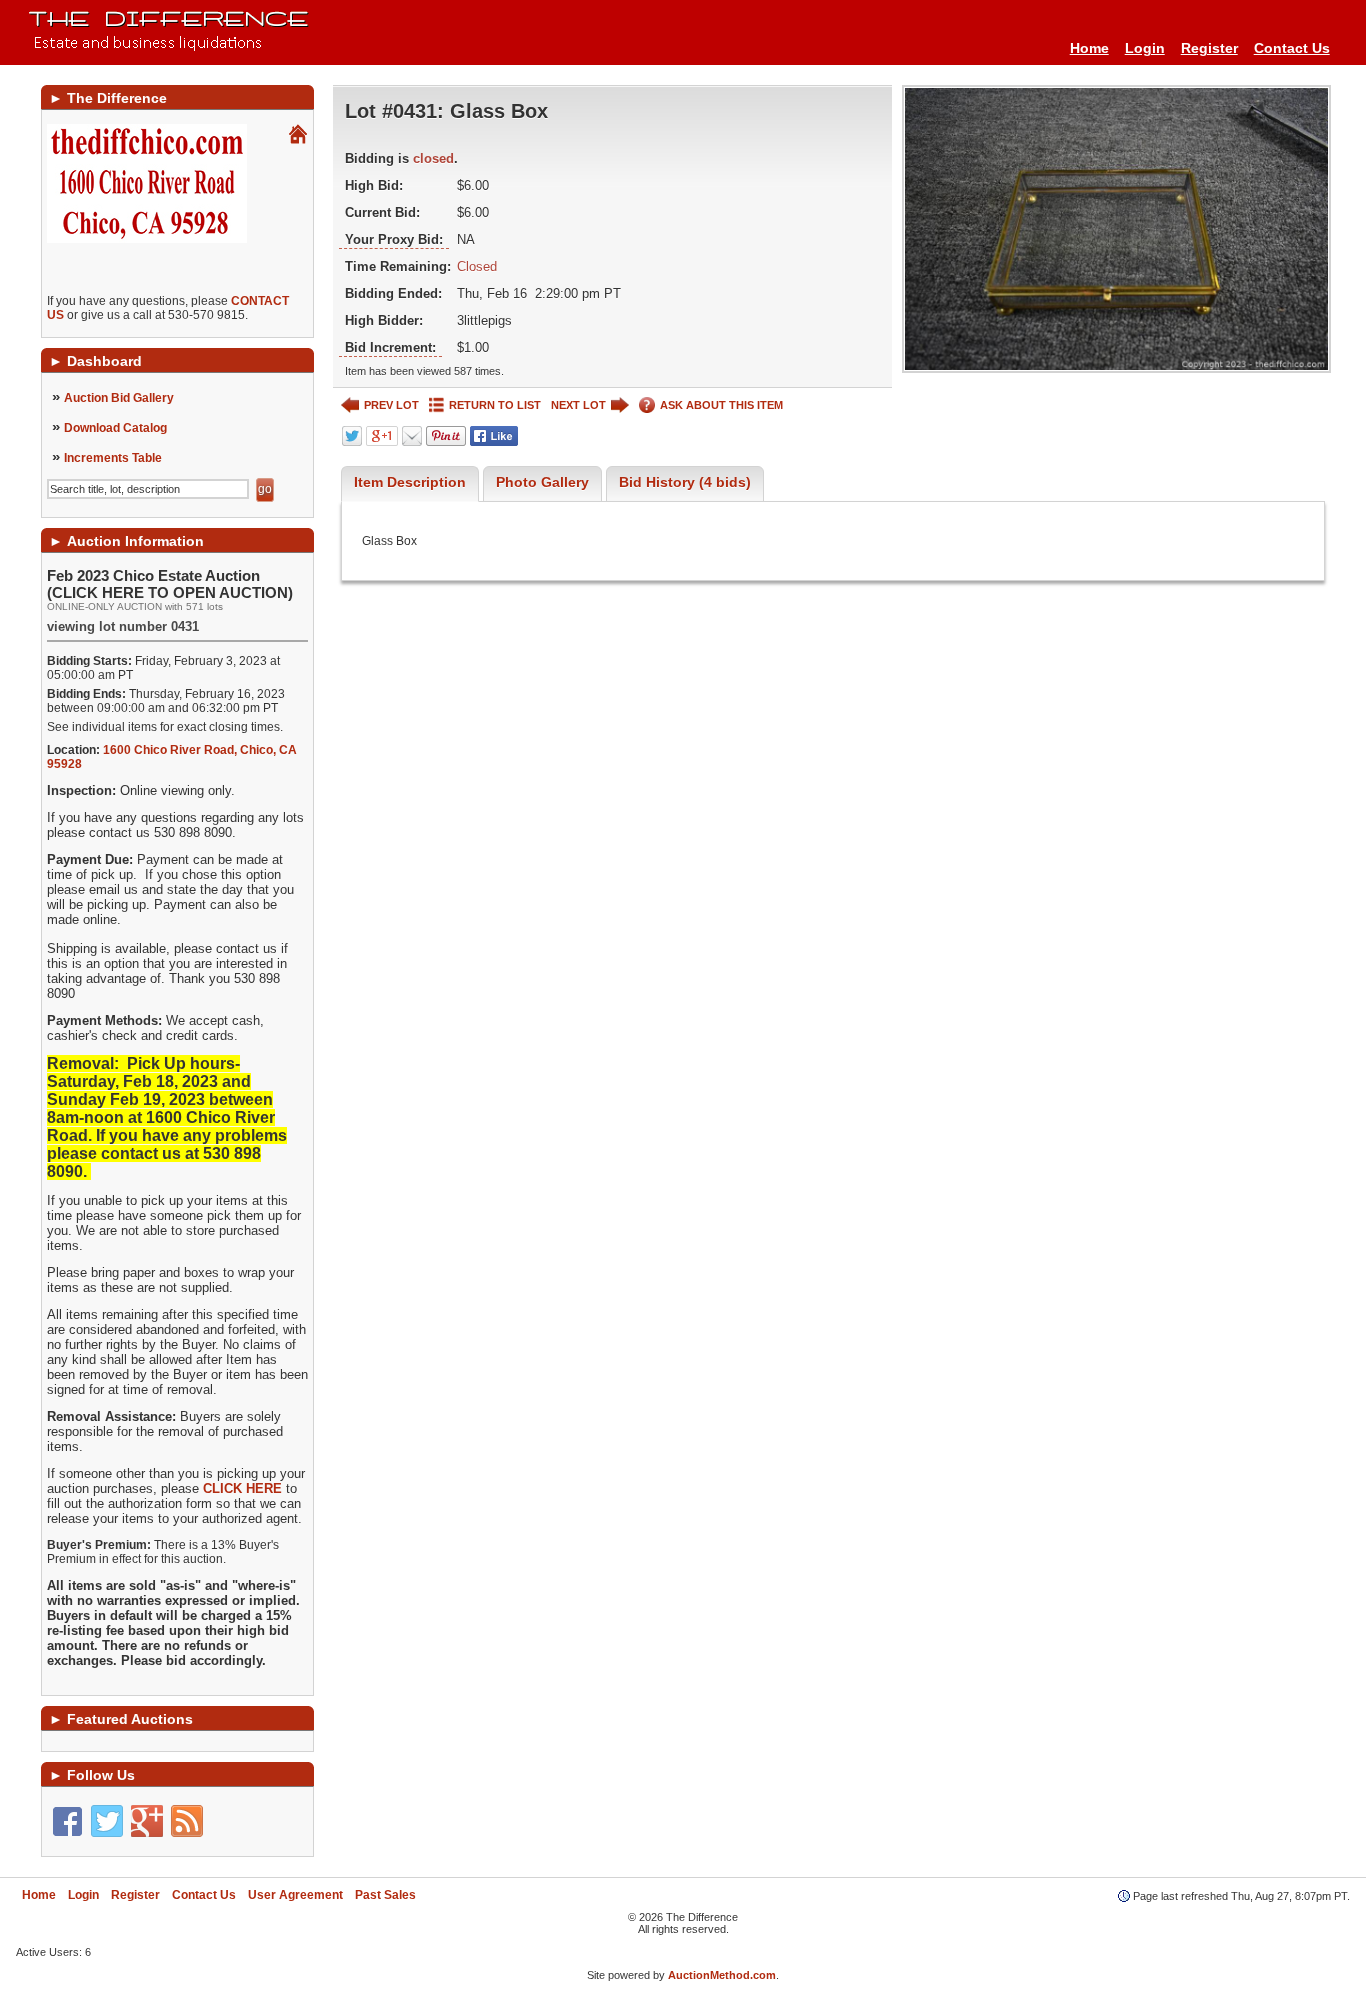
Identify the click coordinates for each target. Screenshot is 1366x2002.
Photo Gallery (542, 482)
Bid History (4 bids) (685, 482)
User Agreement (295, 1895)
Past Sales (385, 1895)
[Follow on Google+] (147, 1821)
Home (1089, 48)
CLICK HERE (242, 1488)
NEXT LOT (578, 405)
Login (1145, 48)
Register (1209, 48)
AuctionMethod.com (722, 1975)
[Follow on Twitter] (107, 1821)
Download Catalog (115, 428)
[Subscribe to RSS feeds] (187, 1821)
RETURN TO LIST (495, 405)
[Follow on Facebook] (67, 1821)
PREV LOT (391, 405)
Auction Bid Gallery (119, 398)
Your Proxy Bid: (394, 239)
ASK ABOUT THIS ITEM (721, 405)
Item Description (410, 482)
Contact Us (1292, 48)
